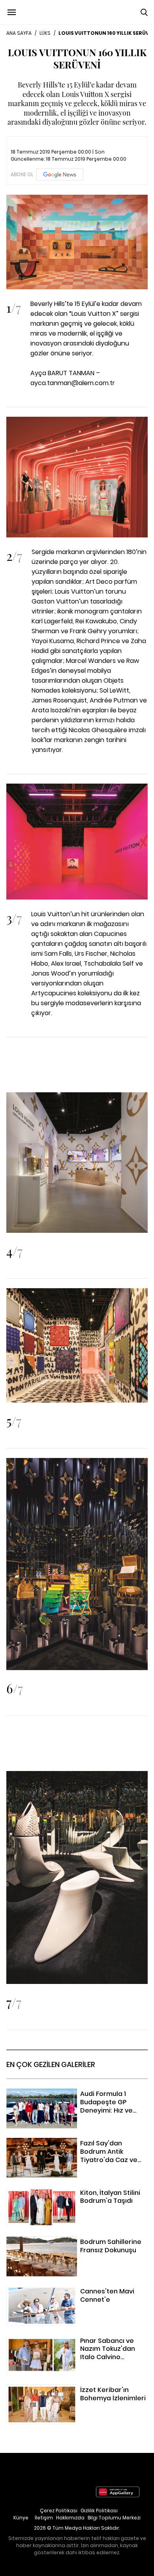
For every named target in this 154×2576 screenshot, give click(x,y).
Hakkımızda (70, 2518)
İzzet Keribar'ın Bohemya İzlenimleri (59, 2389)
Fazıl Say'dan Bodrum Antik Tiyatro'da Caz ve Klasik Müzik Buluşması (74, 2148)
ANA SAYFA (19, 33)
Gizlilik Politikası (99, 2511)
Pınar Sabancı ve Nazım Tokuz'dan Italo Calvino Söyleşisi (65, 2345)
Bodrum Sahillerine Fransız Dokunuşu (61, 2241)
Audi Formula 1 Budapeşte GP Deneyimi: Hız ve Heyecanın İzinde (75, 2098)
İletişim (44, 2518)
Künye (21, 2518)
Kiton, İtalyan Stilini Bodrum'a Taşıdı (59, 2192)
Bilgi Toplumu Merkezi (114, 2518)
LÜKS (45, 33)
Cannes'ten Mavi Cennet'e (47, 2291)
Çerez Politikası (59, 2511)
